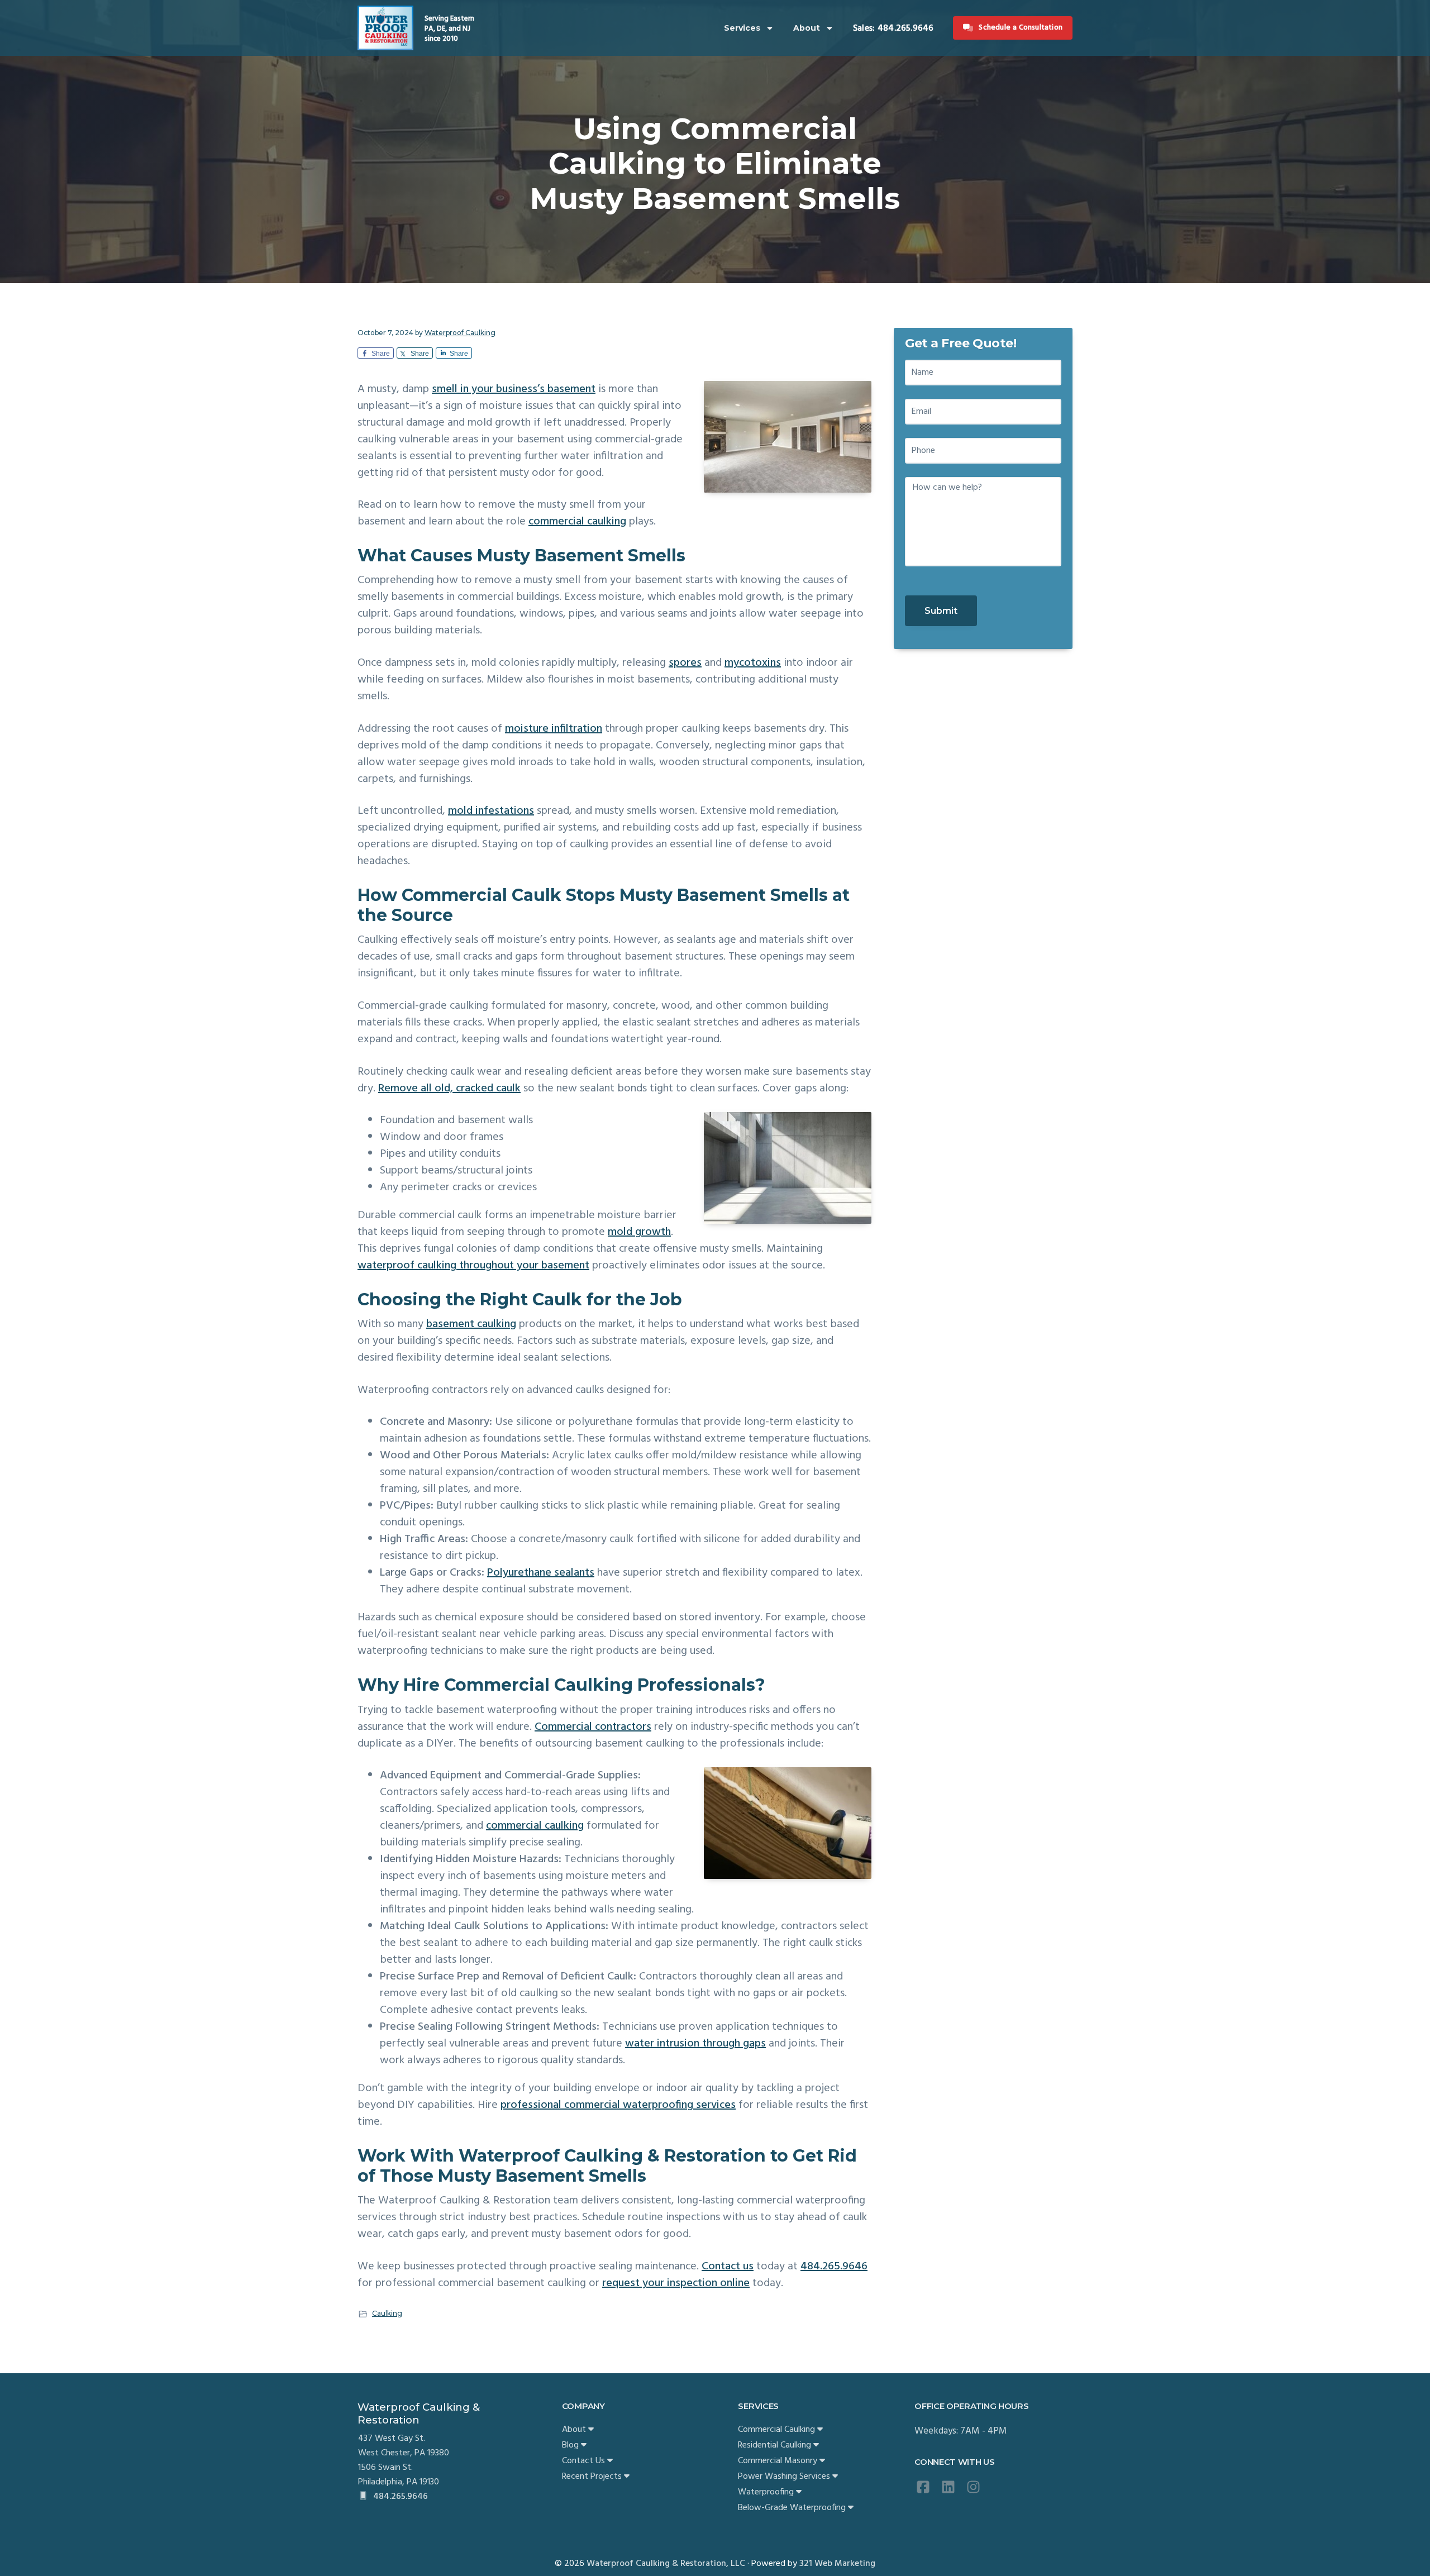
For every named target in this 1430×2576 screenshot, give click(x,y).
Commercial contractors (593, 1727)
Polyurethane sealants (541, 1573)
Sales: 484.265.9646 (893, 28)
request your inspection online (676, 2283)
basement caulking (471, 1324)
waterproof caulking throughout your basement (473, 1266)
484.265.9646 (834, 2267)
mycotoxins (753, 663)
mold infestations (491, 811)
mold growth (639, 1232)
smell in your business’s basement (514, 389)
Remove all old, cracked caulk (449, 1089)
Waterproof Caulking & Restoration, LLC (666, 2564)
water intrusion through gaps (695, 2044)
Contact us (728, 2267)
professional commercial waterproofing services (618, 2105)
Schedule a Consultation (1021, 28)
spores (685, 663)
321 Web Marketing (837, 2564)
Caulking (387, 2313)
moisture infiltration (554, 729)
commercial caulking (577, 522)
